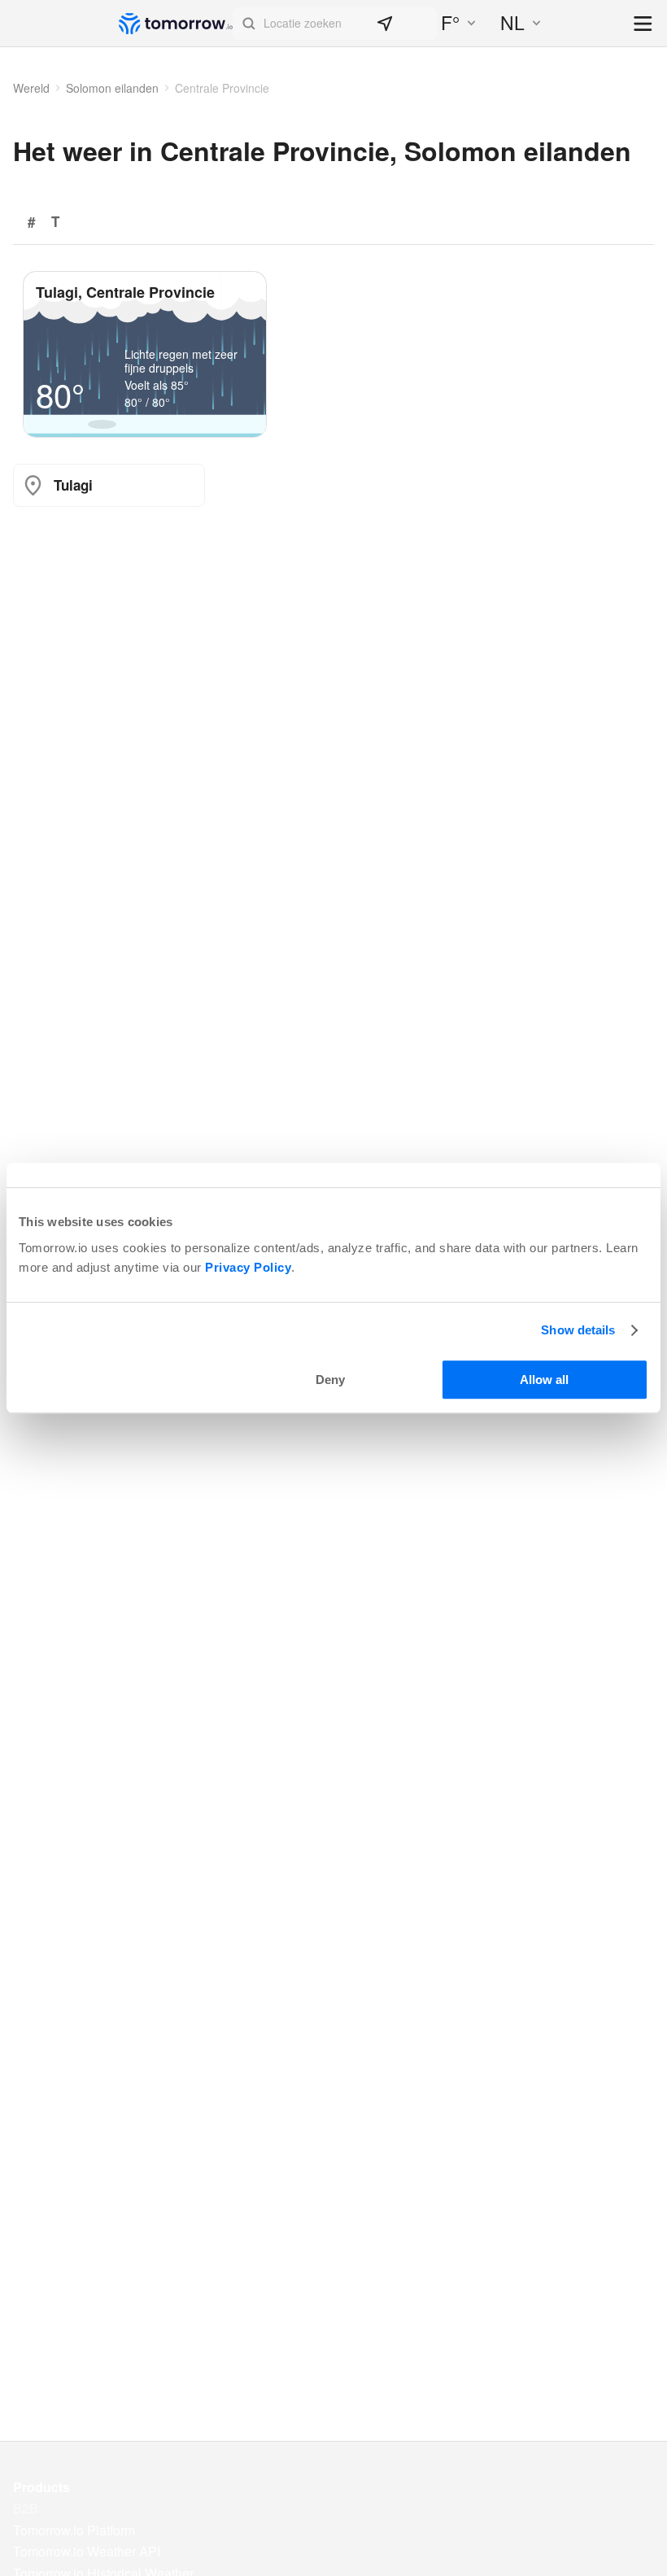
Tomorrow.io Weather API (87, 2552)
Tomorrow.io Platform (74, 2530)
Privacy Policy (248, 1267)
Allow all (544, 1380)
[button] (335, 24)
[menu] (644, 25)
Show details (578, 1330)
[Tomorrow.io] (176, 24)
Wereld (31, 88)
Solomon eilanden (112, 88)
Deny (330, 1380)
